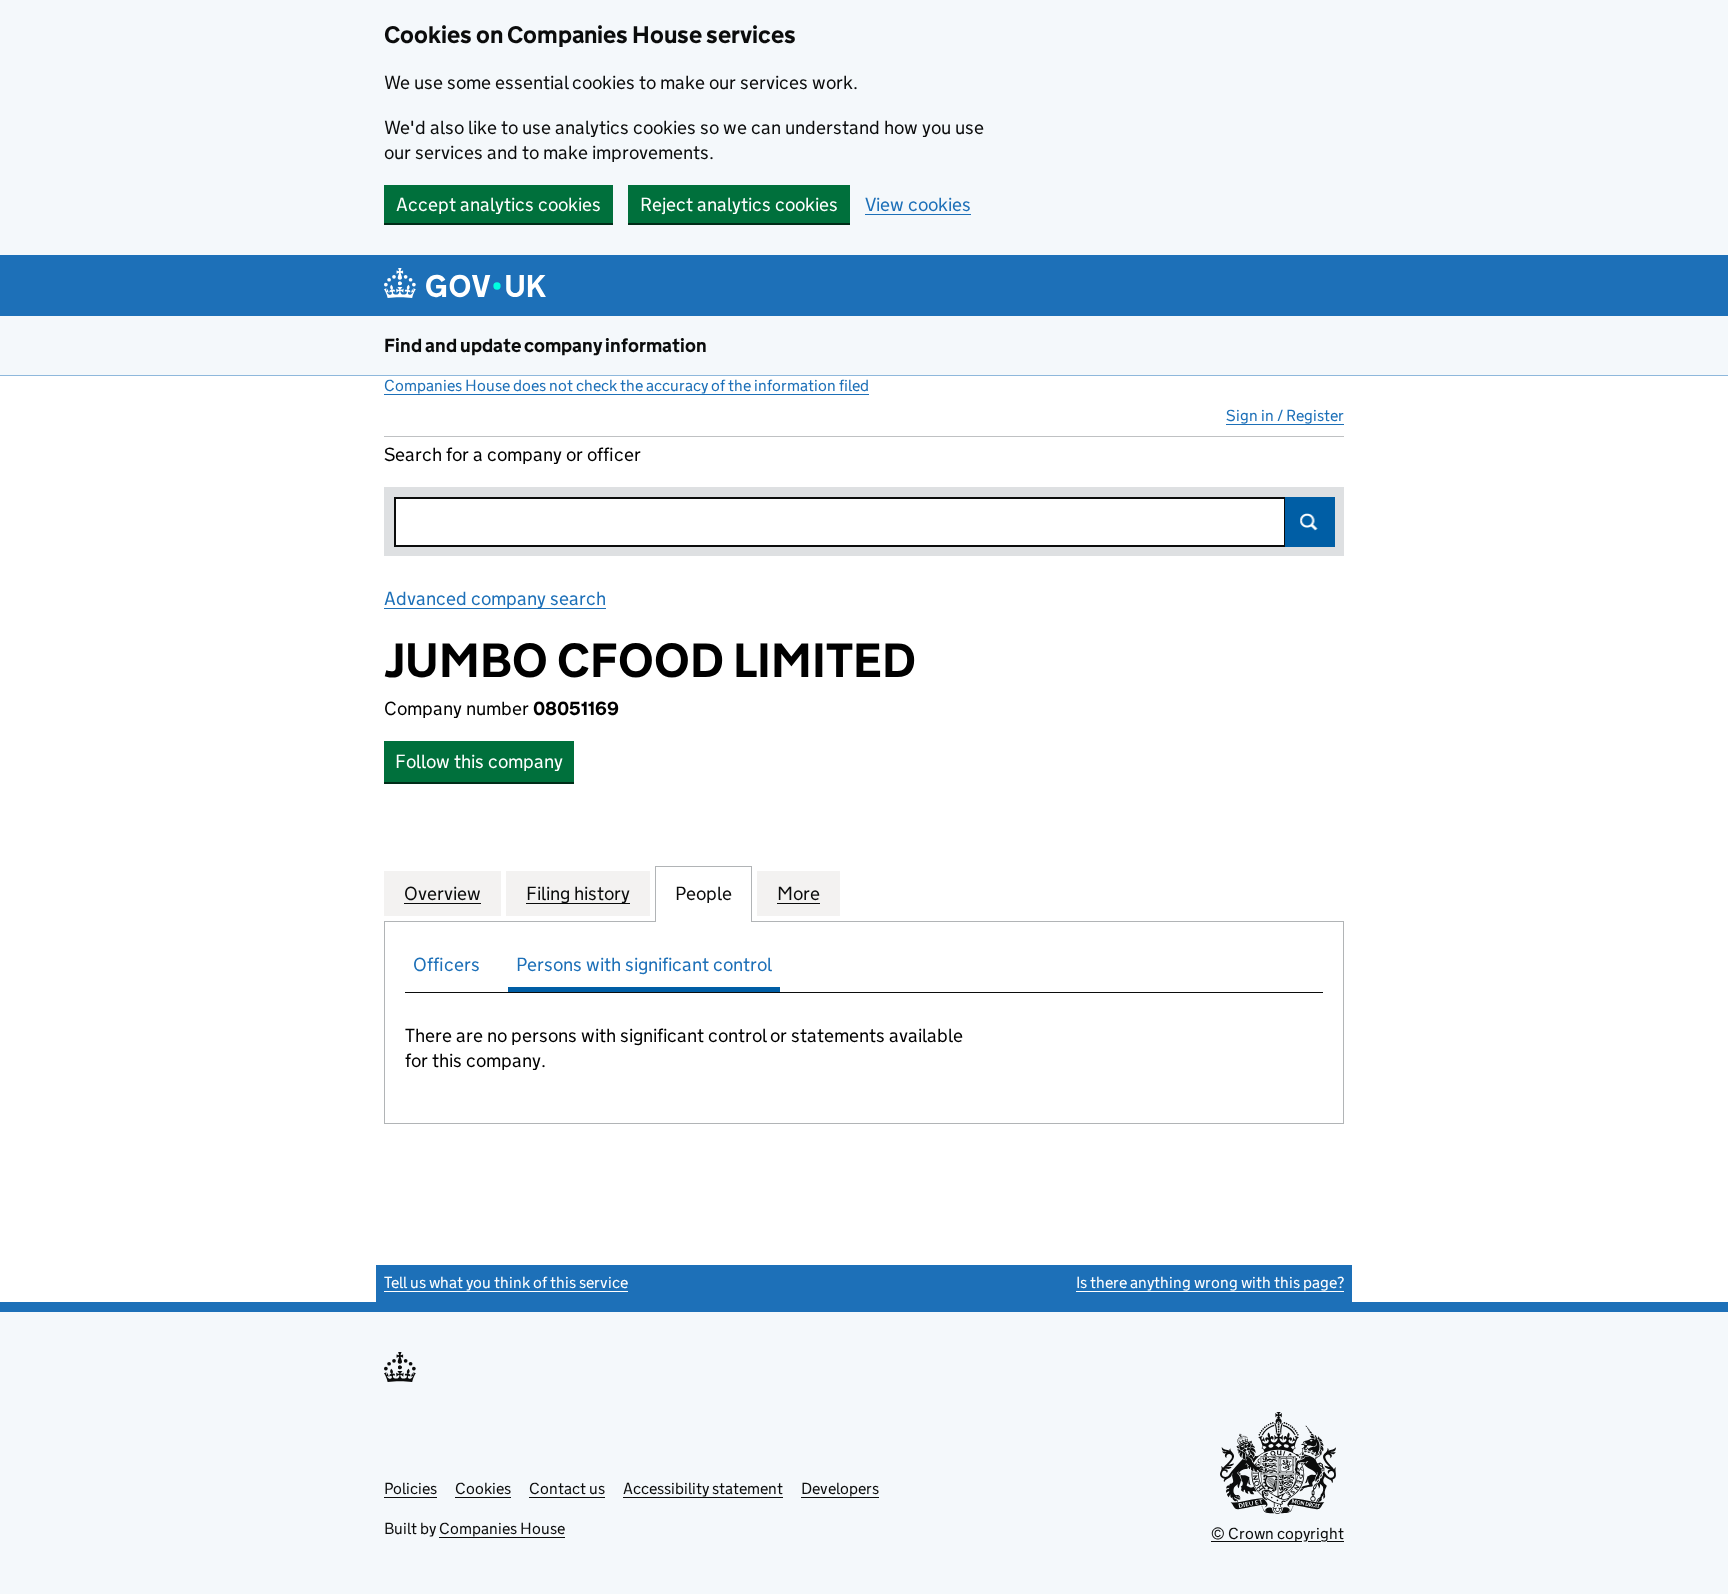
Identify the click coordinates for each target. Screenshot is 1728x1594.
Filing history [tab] (578, 893)
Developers (840, 1488)
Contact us (567, 1488)
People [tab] (703, 893)
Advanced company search (495, 598)
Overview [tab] (442, 893)
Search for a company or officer (512, 454)
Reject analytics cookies (739, 204)
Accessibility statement (703, 1488)
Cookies (483, 1488)
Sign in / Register (1285, 415)
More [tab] (798, 893)
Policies (410, 1488)
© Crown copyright (1277, 1533)
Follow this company (479, 761)
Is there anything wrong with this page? (1210, 1282)
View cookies (918, 204)
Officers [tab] (446, 964)
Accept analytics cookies (498, 204)
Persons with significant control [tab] (644, 964)
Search (1310, 522)
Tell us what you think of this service (506, 1282)
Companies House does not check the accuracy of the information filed (626, 385)
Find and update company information (545, 345)
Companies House (502, 1528)
